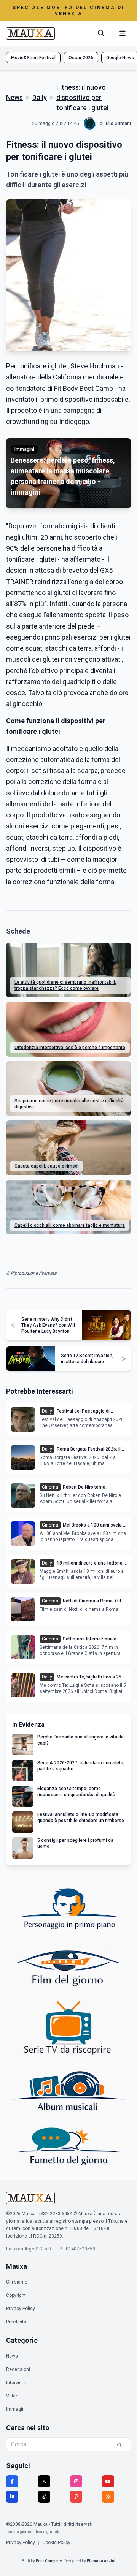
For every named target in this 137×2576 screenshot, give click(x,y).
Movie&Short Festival (33, 58)
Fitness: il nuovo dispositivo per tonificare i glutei (82, 97)
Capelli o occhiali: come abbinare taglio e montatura (70, 1225)
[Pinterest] (76, 2497)
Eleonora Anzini (101, 2561)
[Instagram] (76, 2481)
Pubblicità (16, 2322)
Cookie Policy (56, 2543)
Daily (40, 97)
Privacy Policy (21, 2309)
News (14, 97)
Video (12, 2396)
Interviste (16, 2383)
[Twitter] (44, 2481)
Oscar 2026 (81, 58)
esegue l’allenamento (52, 615)
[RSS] (108, 2497)
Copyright (16, 2295)
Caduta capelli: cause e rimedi (47, 1166)
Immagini (16, 2409)
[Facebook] (12, 2481)
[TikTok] (44, 2497)
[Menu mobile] (123, 33)
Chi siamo (17, 2282)
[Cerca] (101, 33)
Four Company (49, 2561)
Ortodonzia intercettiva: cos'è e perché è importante (70, 1048)
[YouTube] (108, 2481)
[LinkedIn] (12, 2497)
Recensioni (18, 2369)
